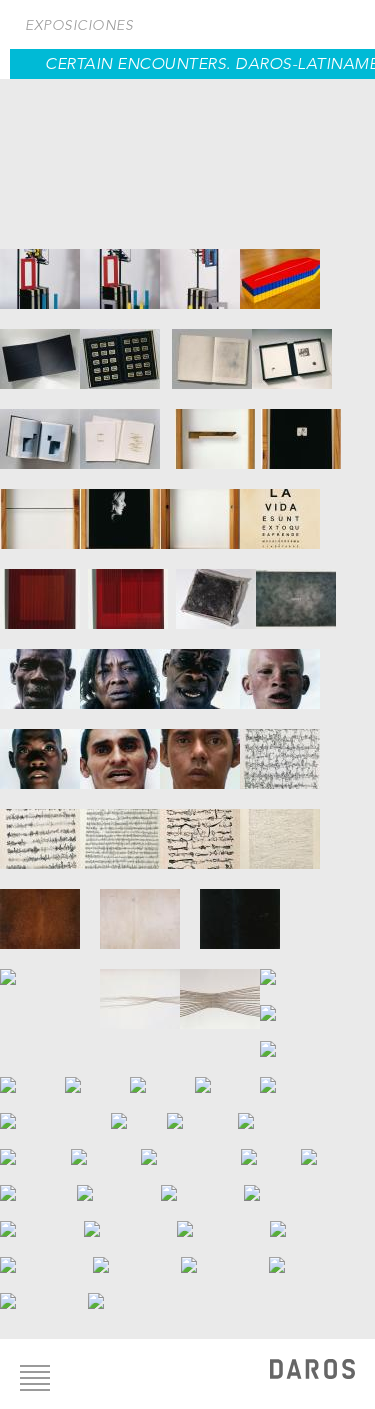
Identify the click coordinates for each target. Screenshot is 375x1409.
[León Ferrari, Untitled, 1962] (280, 749)
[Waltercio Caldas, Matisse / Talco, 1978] (212, 349)
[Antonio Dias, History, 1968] (216, 589)
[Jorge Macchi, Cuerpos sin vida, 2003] (140, 989)
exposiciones (79, 25)
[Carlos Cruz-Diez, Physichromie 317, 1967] (132, 589)
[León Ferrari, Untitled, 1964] (280, 829)
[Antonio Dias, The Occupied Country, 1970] (296, 589)
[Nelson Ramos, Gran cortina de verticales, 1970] (335, 1147)
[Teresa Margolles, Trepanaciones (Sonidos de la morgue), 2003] (309, 1003)
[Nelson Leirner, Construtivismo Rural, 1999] (50, 909)
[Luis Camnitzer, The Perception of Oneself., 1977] (200, 509)
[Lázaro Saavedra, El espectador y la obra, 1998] (38, 1183)
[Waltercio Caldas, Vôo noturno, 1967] (40, 349)
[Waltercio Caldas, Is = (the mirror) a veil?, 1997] (292, 349)
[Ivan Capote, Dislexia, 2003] (280, 509)
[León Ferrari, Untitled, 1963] (200, 829)
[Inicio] (312, 1371)
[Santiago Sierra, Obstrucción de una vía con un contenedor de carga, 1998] (119, 1183)
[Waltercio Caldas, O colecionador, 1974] (126, 349)
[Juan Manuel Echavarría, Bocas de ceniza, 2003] (40, 669)
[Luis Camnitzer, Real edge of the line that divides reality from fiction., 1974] (40, 509)
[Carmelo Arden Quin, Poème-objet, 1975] (40, 269)
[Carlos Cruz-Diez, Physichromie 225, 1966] (44, 589)
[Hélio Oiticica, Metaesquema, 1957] (191, 1147)
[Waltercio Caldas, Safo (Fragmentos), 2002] (127, 429)
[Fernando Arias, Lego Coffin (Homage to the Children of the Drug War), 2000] (280, 269)
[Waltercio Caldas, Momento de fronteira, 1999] (40, 429)
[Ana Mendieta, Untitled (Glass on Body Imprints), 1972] (292, 1039)
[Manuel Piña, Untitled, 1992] (271, 1147)
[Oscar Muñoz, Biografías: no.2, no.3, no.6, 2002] (202, 1111)
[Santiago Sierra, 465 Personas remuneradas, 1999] (130, 1219)
